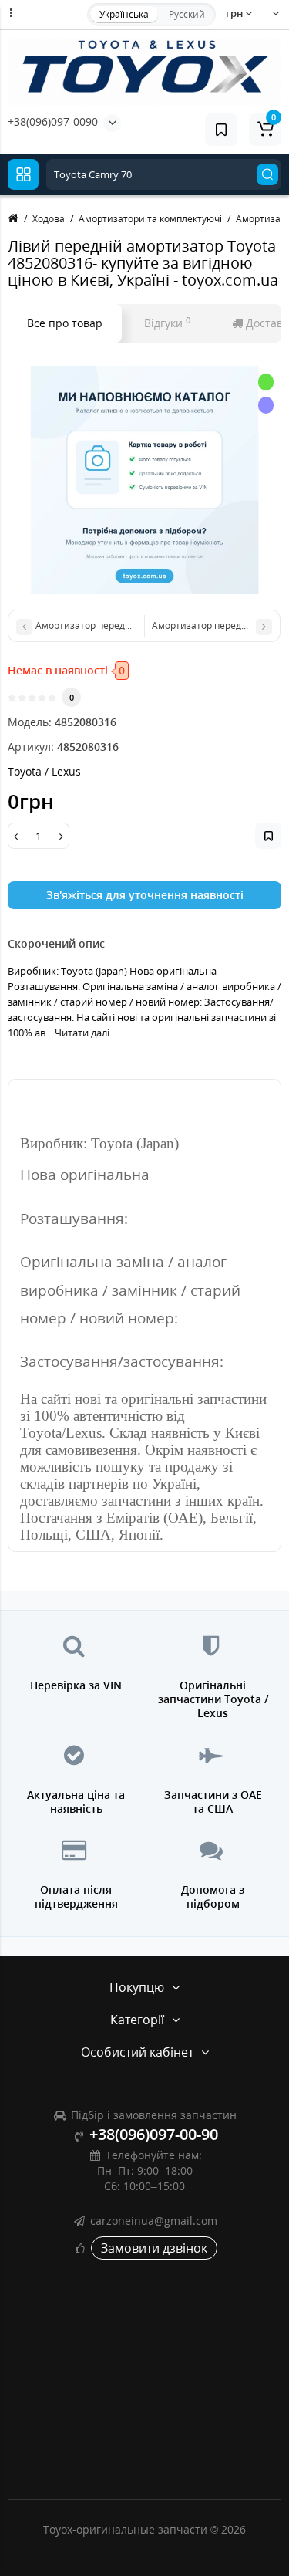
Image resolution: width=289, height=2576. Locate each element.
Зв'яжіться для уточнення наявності (145, 895)
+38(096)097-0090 (53, 122)
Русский (187, 14)
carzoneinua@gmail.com (154, 2221)
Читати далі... (86, 1033)
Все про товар (65, 323)
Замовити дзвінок (154, 2248)
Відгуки (167, 323)
